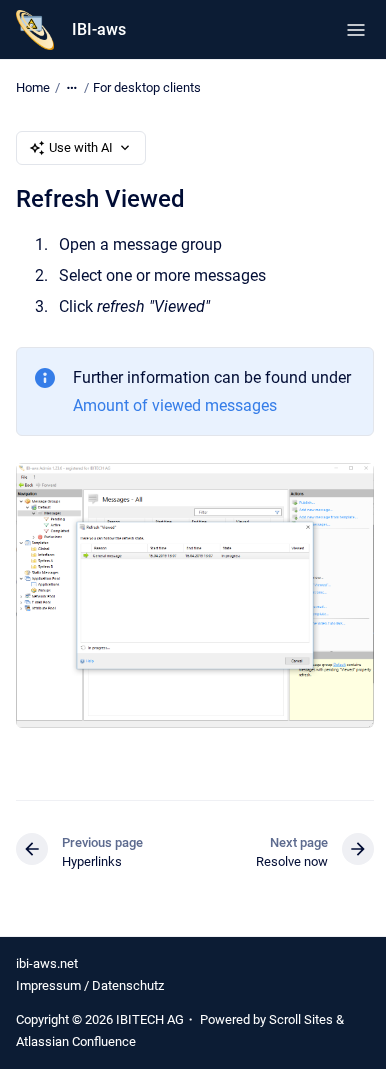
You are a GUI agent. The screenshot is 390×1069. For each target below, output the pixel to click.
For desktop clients (147, 87)
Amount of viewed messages (175, 405)
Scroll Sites (301, 1019)
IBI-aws (99, 29)
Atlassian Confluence (76, 1041)
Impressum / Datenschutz (90, 985)
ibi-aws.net (47, 963)
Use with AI (81, 147)
